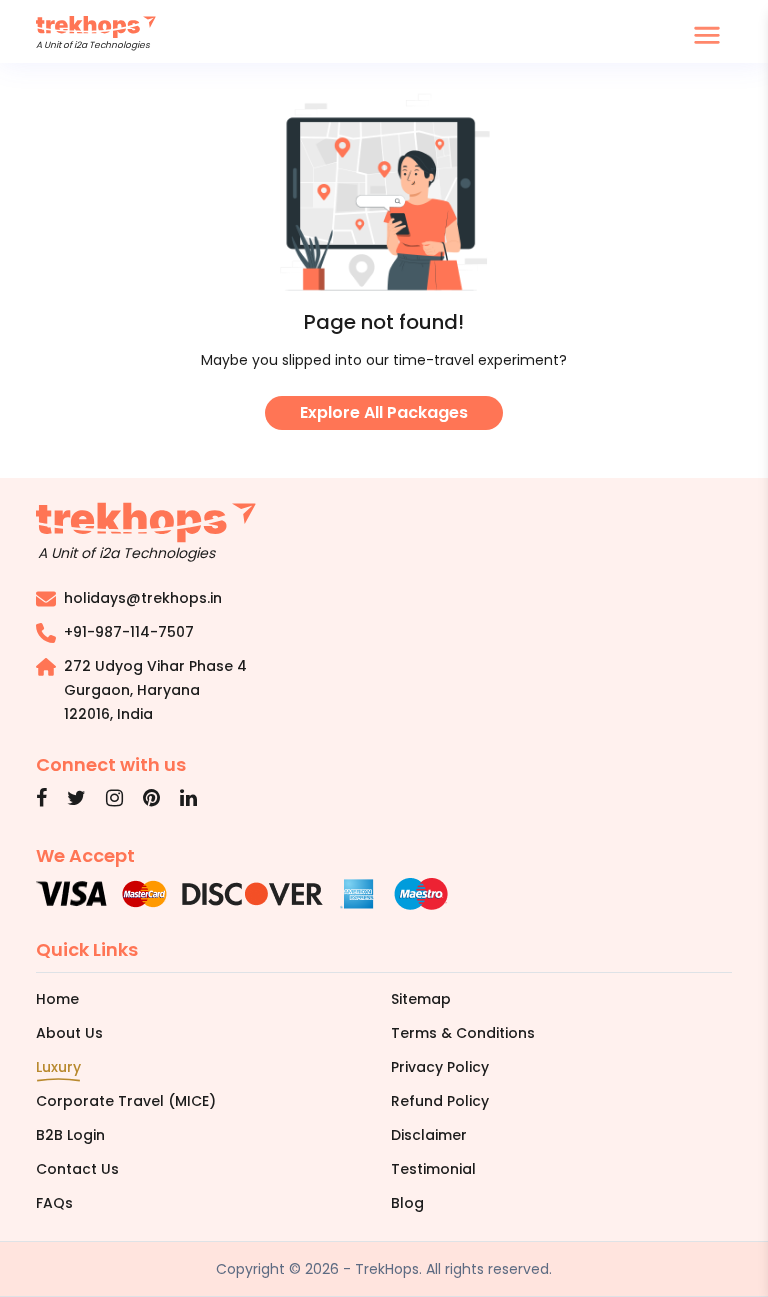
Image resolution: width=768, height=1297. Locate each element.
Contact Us (77, 1169)
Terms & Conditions (463, 1033)
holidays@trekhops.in (143, 598)
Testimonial (433, 1169)
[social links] (41, 800)
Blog (407, 1203)
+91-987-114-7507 (129, 632)
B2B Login (70, 1135)
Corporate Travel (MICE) (126, 1101)
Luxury (58, 1067)
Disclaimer (429, 1135)
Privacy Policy (440, 1067)
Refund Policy (440, 1101)
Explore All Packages (384, 412)
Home (57, 999)
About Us (69, 1033)
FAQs (54, 1203)
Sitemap (421, 999)
